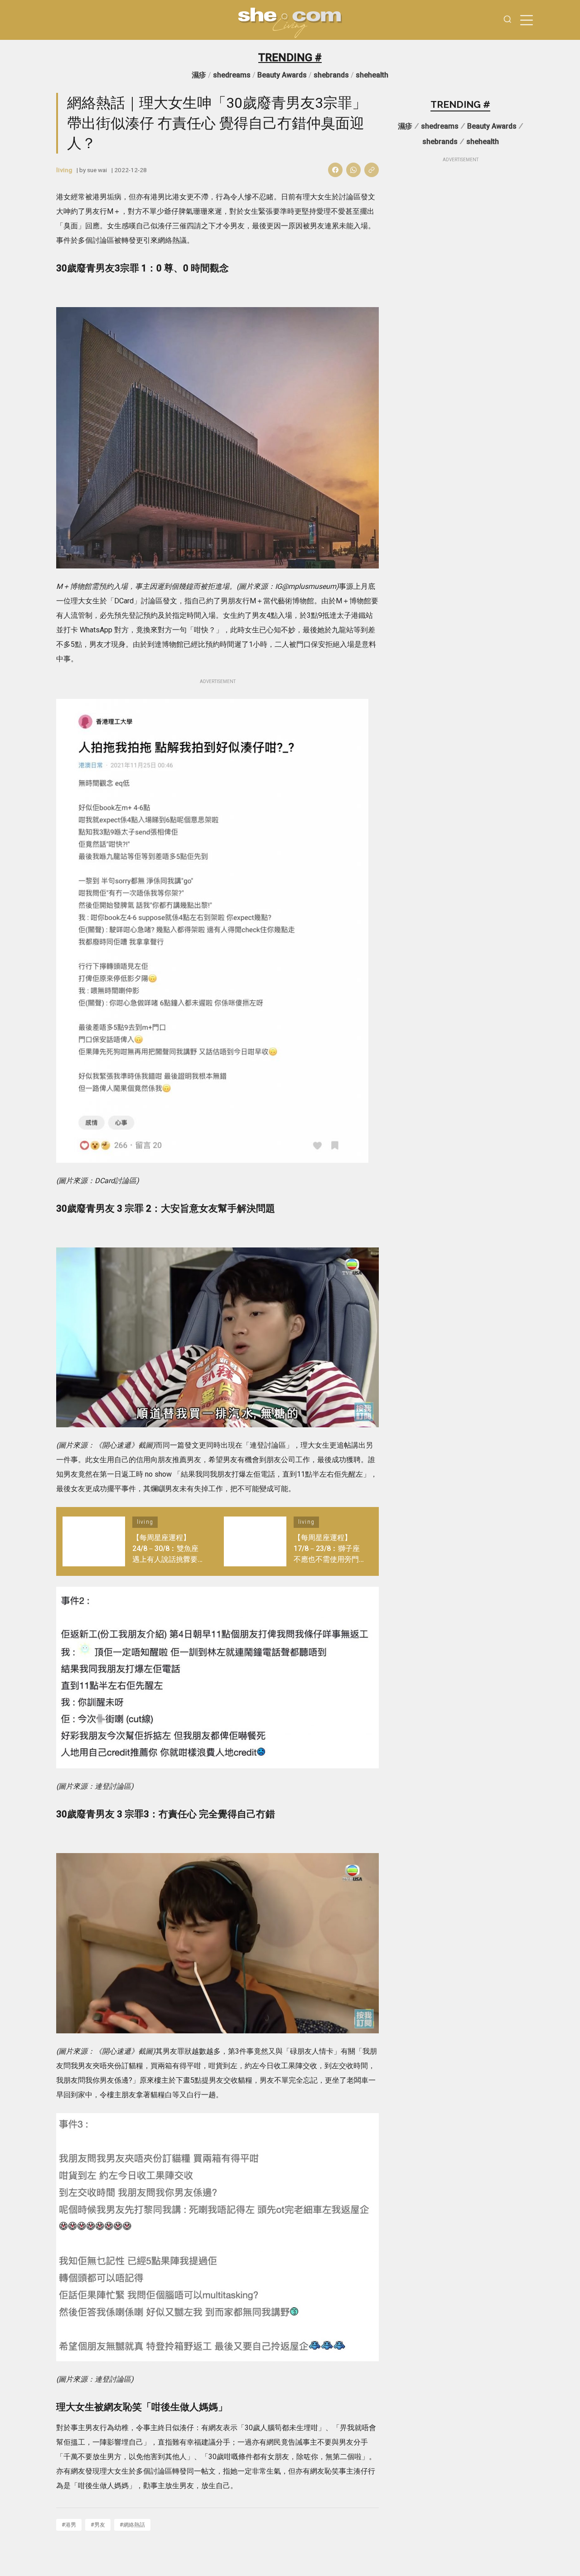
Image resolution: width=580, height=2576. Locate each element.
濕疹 (199, 75)
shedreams (232, 75)
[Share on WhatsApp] (353, 170)
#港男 (69, 2525)
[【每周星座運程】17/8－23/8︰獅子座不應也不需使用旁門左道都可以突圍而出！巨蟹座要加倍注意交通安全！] (255, 1541)
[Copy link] (372, 170)
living (64, 170)
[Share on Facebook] (335, 170)
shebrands (331, 75)
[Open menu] (527, 20)
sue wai (97, 170)
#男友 (98, 2525)
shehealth (372, 75)
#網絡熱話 (132, 2525)
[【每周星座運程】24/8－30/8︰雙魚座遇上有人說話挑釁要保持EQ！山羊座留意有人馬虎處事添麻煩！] (94, 1541)
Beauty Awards (282, 75)
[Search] (507, 20)
